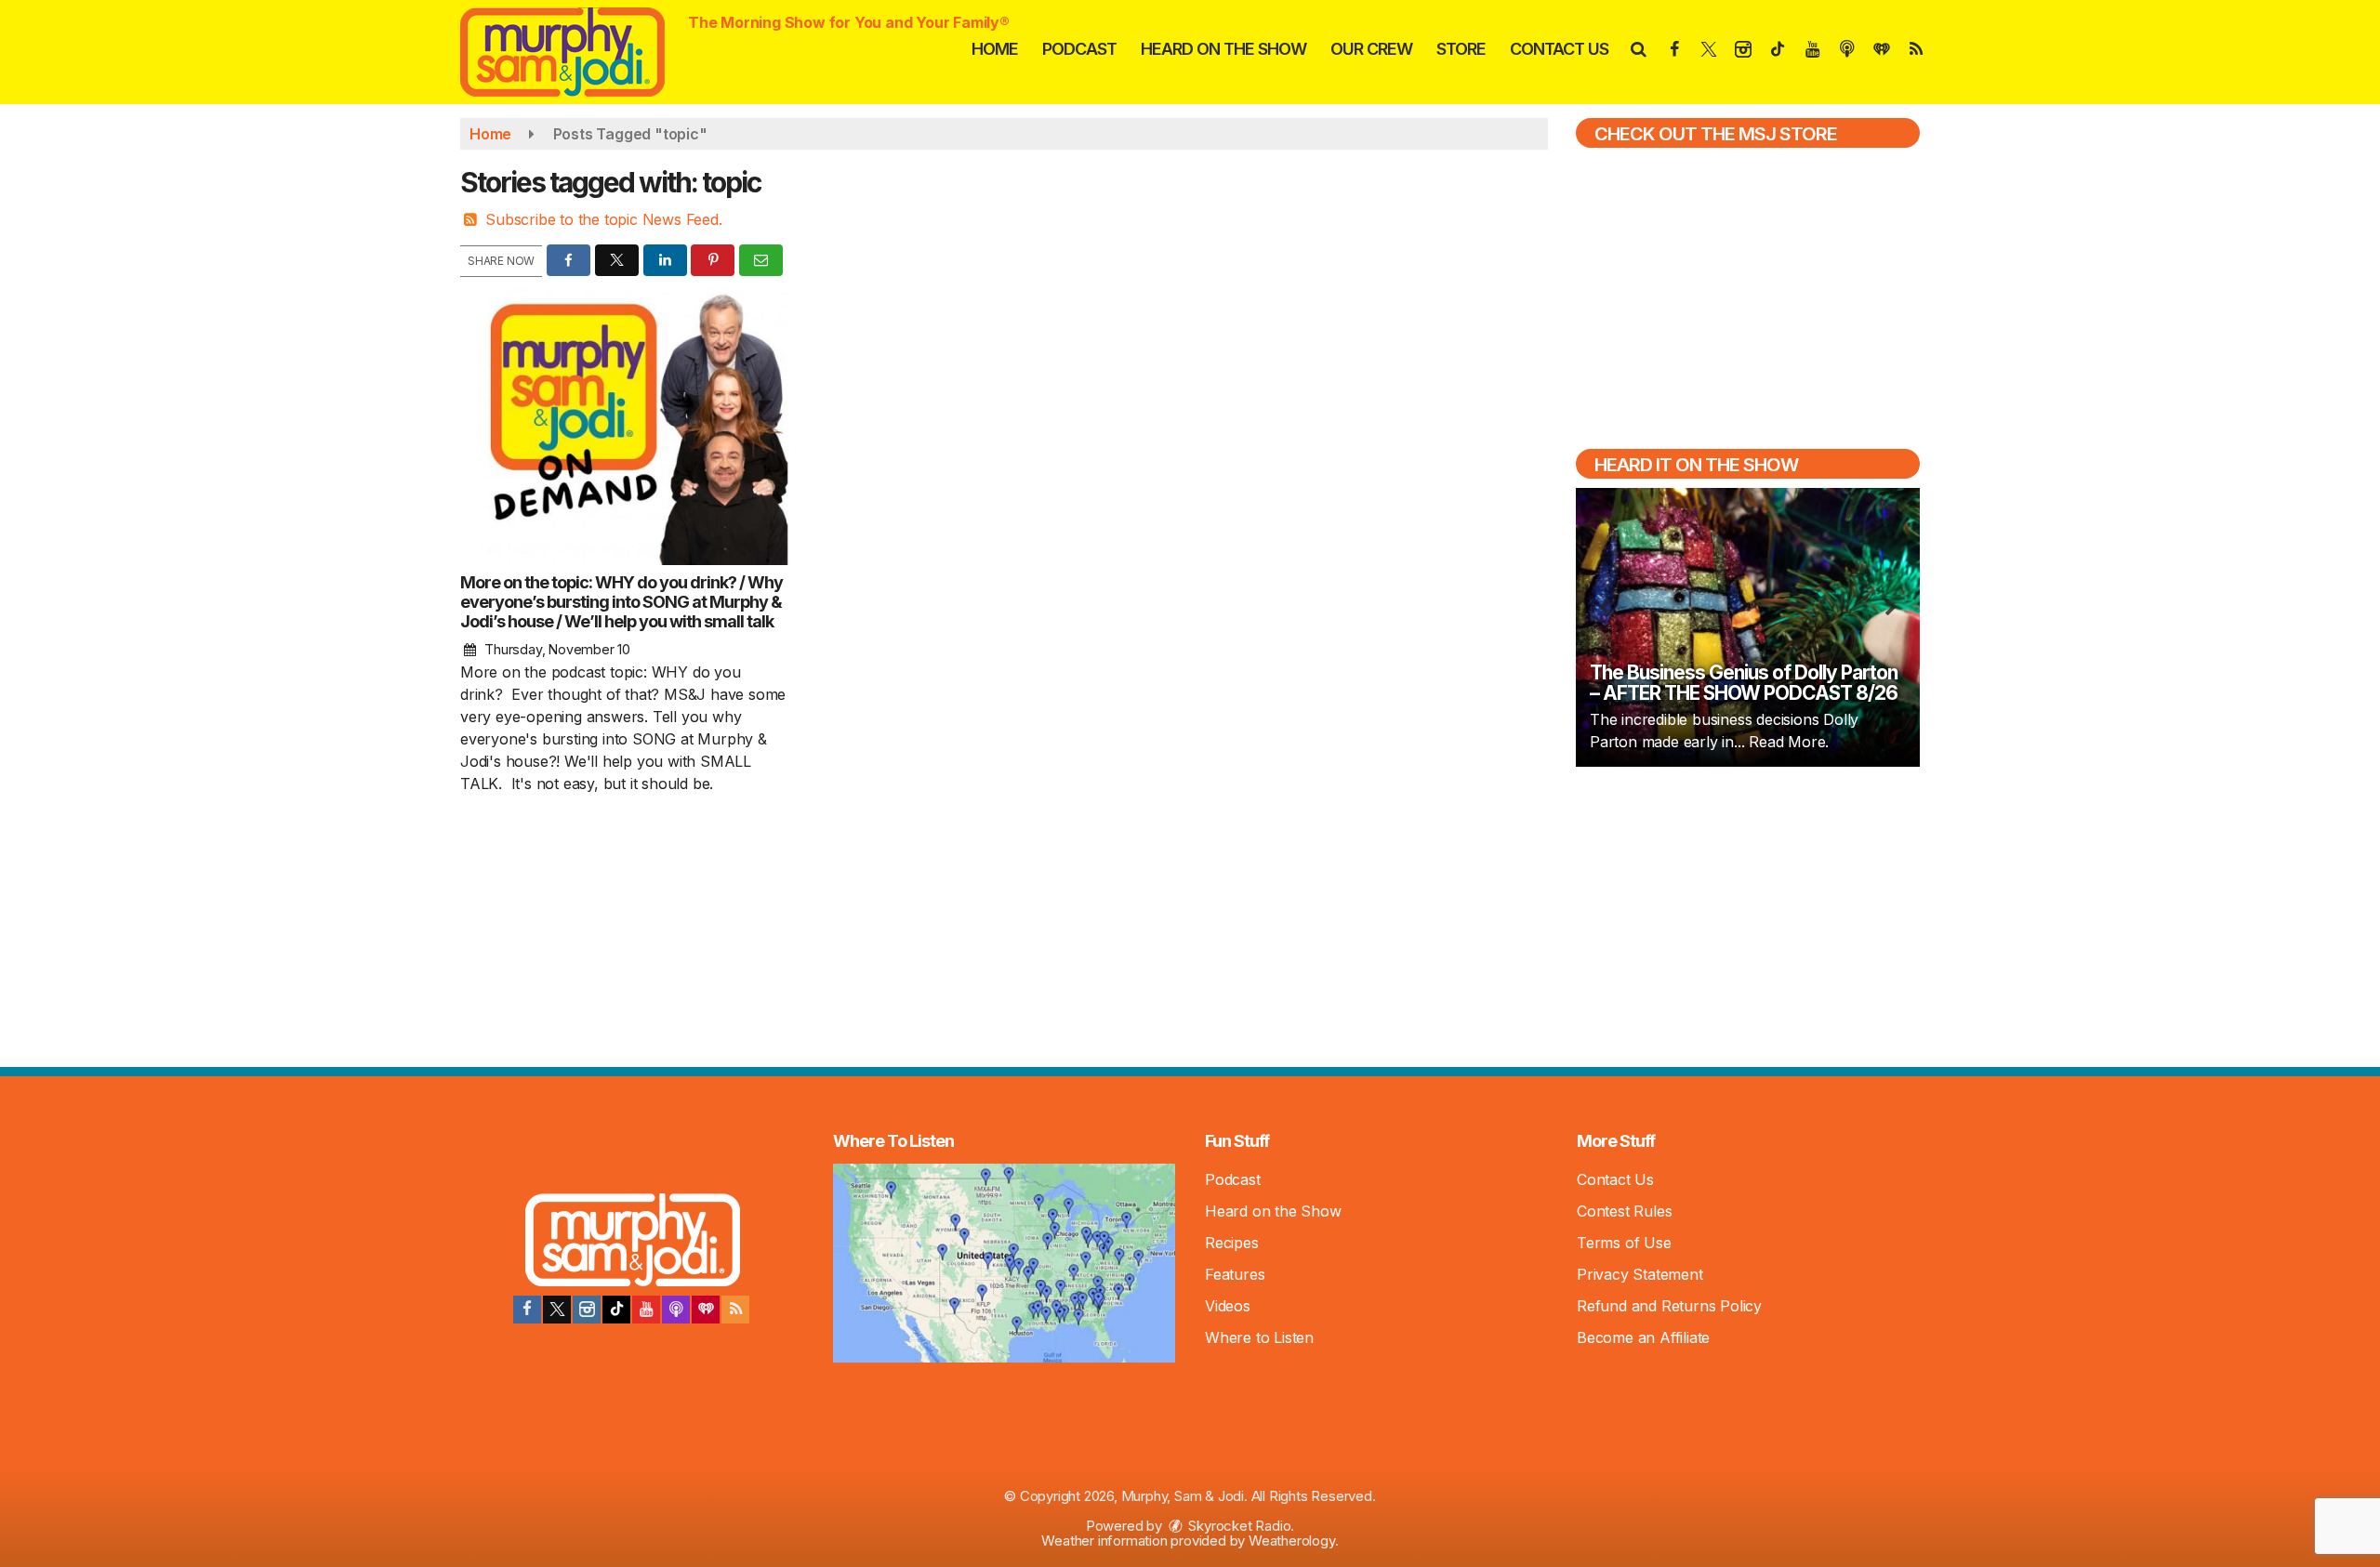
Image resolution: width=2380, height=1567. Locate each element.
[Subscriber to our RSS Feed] (735, 1310)
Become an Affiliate (1643, 1337)
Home (995, 49)
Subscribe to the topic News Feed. (603, 219)
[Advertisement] (1748, 915)
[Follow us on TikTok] (616, 1310)
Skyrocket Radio (1238, 1526)
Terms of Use (1624, 1243)
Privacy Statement (1640, 1274)
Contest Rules (1624, 1211)
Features (1235, 1274)
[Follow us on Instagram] (587, 1310)
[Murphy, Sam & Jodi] (576, 50)
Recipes (1232, 1243)
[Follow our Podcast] (676, 1310)
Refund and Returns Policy (1669, 1306)
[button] (1638, 49)
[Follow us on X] (557, 1310)
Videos (1228, 1306)
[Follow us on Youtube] (646, 1310)
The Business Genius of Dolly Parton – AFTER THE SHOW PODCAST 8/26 (1744, 683)
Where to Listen (1259, 1337)
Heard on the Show (1223, 49)
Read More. (1789, 742)
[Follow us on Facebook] (527, 1310)
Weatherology (1292, 1541)
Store (1461, 49)
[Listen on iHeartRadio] (706, 1310)
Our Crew (1371, 49)
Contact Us (1559, 49)
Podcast (1079, 49)
